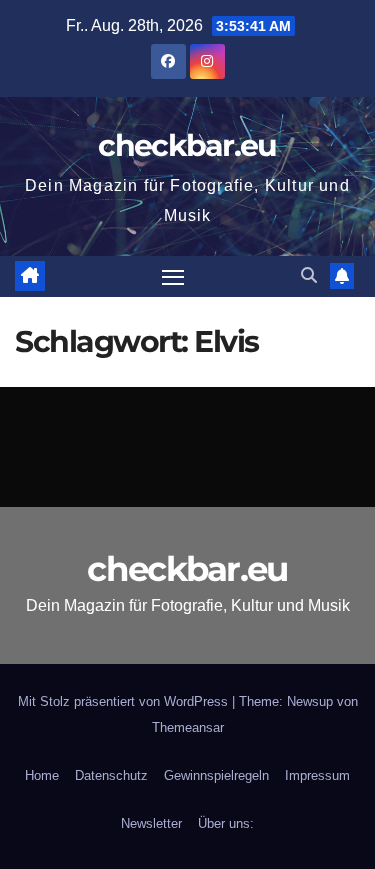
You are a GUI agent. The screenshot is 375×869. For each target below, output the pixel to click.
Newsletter (151, 823)
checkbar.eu (187, 145)
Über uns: (226, 823)
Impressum (317, 775)
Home (42, 775)
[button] (309, 275)
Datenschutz (111, 775)
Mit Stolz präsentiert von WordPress (125, 701)
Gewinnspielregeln (216, 775)
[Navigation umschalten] (173, 277)
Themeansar (188, 727)
